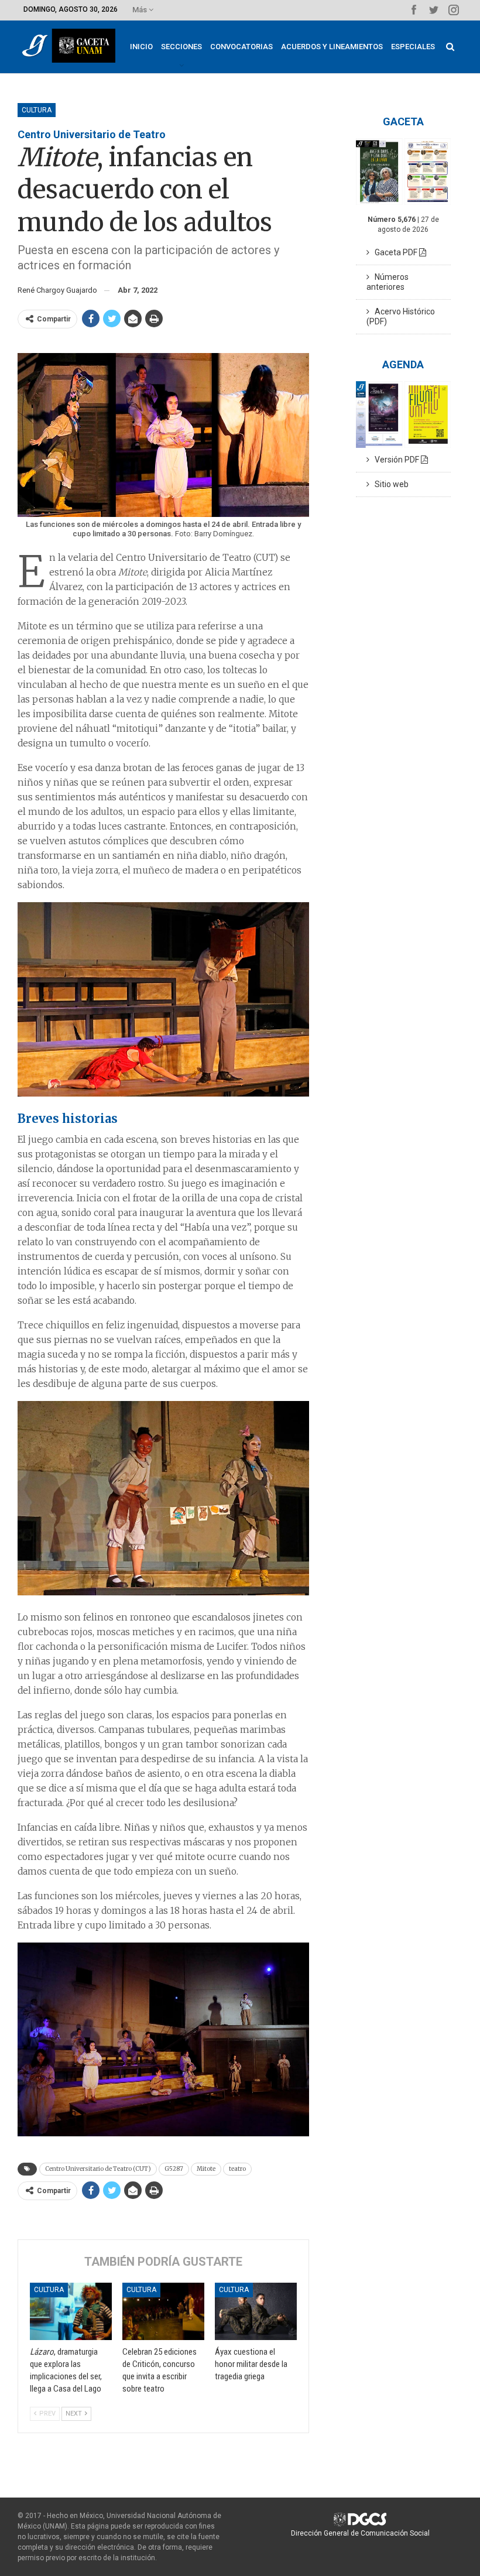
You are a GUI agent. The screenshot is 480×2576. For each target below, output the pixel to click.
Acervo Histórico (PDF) (401, 316)
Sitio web (389, 484)
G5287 (174, 2169)
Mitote (206, 2169)
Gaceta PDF (394, 252)
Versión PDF (395, 460)
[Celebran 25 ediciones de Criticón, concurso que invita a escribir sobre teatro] (163, 2311)
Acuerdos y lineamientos (332, 47)
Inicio (141, 47)
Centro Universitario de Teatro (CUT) (98, 2169)
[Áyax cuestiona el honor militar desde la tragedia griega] (256, 2311)
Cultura (37, 110)
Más (140, 10)
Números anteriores (388, 282)
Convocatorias (241, 47)
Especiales (413, 47)
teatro (237, 2169)
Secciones (181, 47)
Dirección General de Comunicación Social (360, 2533)
